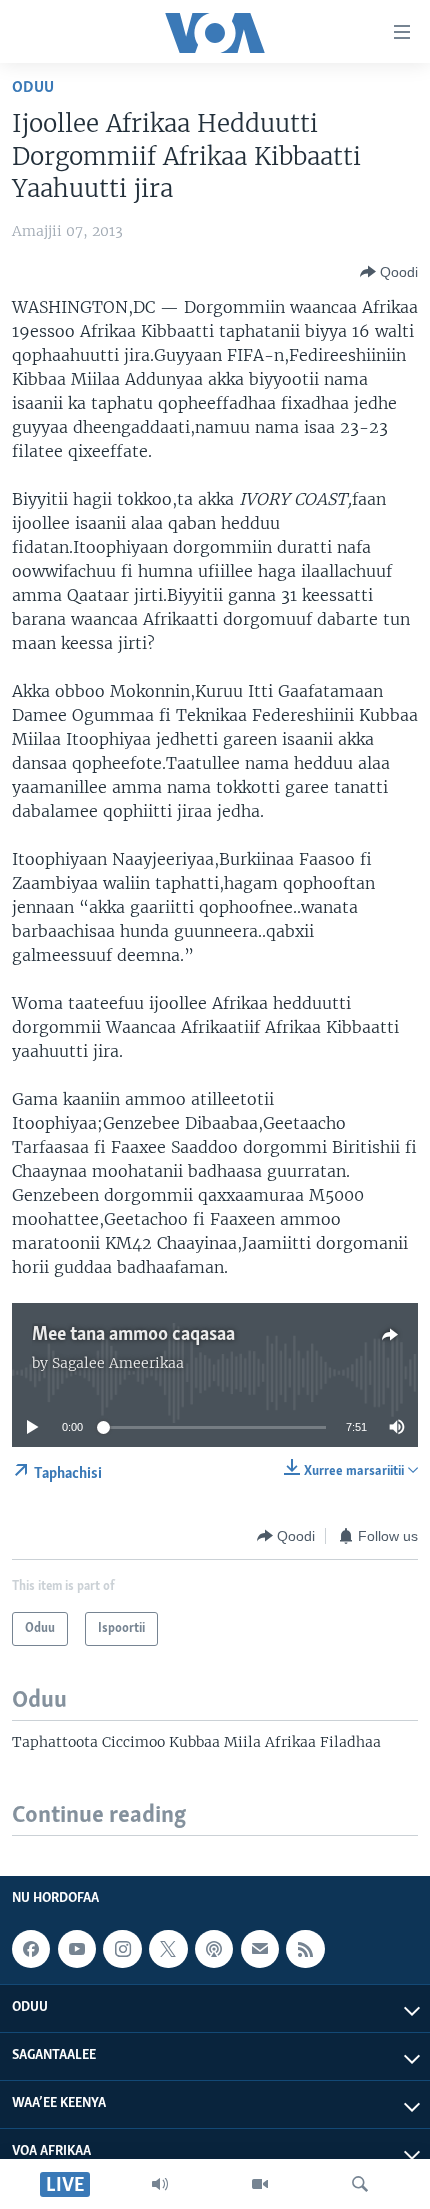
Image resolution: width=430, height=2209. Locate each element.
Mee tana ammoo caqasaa (133, 1335)
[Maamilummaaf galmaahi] (260, 1949)
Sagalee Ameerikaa (118, 1363)
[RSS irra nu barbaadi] (305, 1949)
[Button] (389, 272)
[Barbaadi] (360, 2184)
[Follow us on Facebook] (31, 1949)
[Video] (260, 2184)
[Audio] (160, 2184)
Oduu (33, 87)
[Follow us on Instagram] (122, 1949)
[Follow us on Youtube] (77, 1949)
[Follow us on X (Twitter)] (168, 1949)
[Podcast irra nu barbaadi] (214, 1949)
